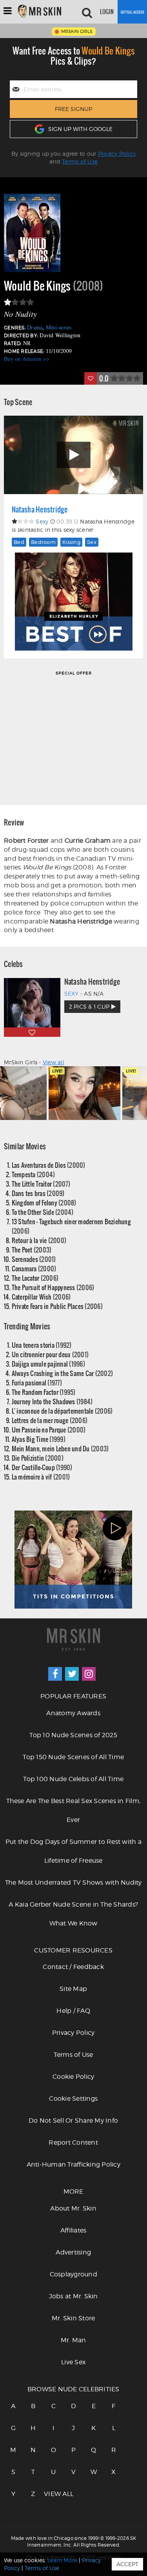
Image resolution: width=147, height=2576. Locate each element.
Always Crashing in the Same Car (63, 1373)
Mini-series (59, 327)
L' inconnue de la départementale (62, 1411)
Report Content (73, 2142)
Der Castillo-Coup (42, 1467)
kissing (71, 542)
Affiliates (73, 2230)
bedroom (43, 542)
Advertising (73, 2252)
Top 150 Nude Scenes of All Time (73, 1757)
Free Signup (73, 109)
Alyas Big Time (39, 1439)
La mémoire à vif (41, 1477)
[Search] (87, 12)
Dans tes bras (38, 1193)
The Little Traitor (41, 1184)
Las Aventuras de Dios (49, 1165)
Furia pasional (37, 1383)
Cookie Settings (73, 2099)
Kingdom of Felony (44, 1203)
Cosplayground (73, 2274)
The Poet (32, 1250)
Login (107, 12)
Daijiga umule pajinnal (48, 1364)
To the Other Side (43, 1212)
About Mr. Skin (73, 2208)
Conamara (34, 1268)
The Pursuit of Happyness (53, 1287)
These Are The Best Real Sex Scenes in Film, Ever (73, 1810)
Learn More (62, 2560)
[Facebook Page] (55, 1674)
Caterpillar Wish (41, 1297)
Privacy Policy (117, 154)
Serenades (34, 1259)
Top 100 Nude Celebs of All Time (73, 1779)
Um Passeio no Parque (49, 1430)
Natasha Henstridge (40, 509)
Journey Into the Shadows (52, 1401)
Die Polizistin (38, 1458)
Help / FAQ (73, 2011)
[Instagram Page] (89, 1674)
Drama (35, 327)
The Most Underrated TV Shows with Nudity (73, 1882)
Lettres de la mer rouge (50, 1420)
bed (19, 542)
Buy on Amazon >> (27, 359)
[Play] (73, 455)
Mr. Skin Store (73, 2318)
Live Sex (73, 2362)
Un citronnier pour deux (50, 1354)
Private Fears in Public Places (57, 1306)
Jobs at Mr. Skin (73, 2296)
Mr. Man (73, 2340)
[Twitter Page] (72, 1674)
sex (92, 542)
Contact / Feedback (73, 1967)
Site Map (73, 1989)
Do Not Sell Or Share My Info (73, 2121)
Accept (127, 2564)
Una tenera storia (42, 1345)
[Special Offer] (73, 737)
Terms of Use (80, 161)
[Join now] (132, 12)
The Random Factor (44, 1392)
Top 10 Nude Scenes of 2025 (73, 1735)
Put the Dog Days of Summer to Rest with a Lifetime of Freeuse (73, 1851)
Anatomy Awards (73, 1713)
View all (54, 1062)
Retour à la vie (39, 1240)
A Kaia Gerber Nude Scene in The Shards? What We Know (73, 1914)
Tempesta (34, 1174)
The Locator (35, 1278)
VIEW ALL (53, 2494)
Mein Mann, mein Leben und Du (60, 1448)
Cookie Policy (73, 2077)
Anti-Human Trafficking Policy (73, 2164)
